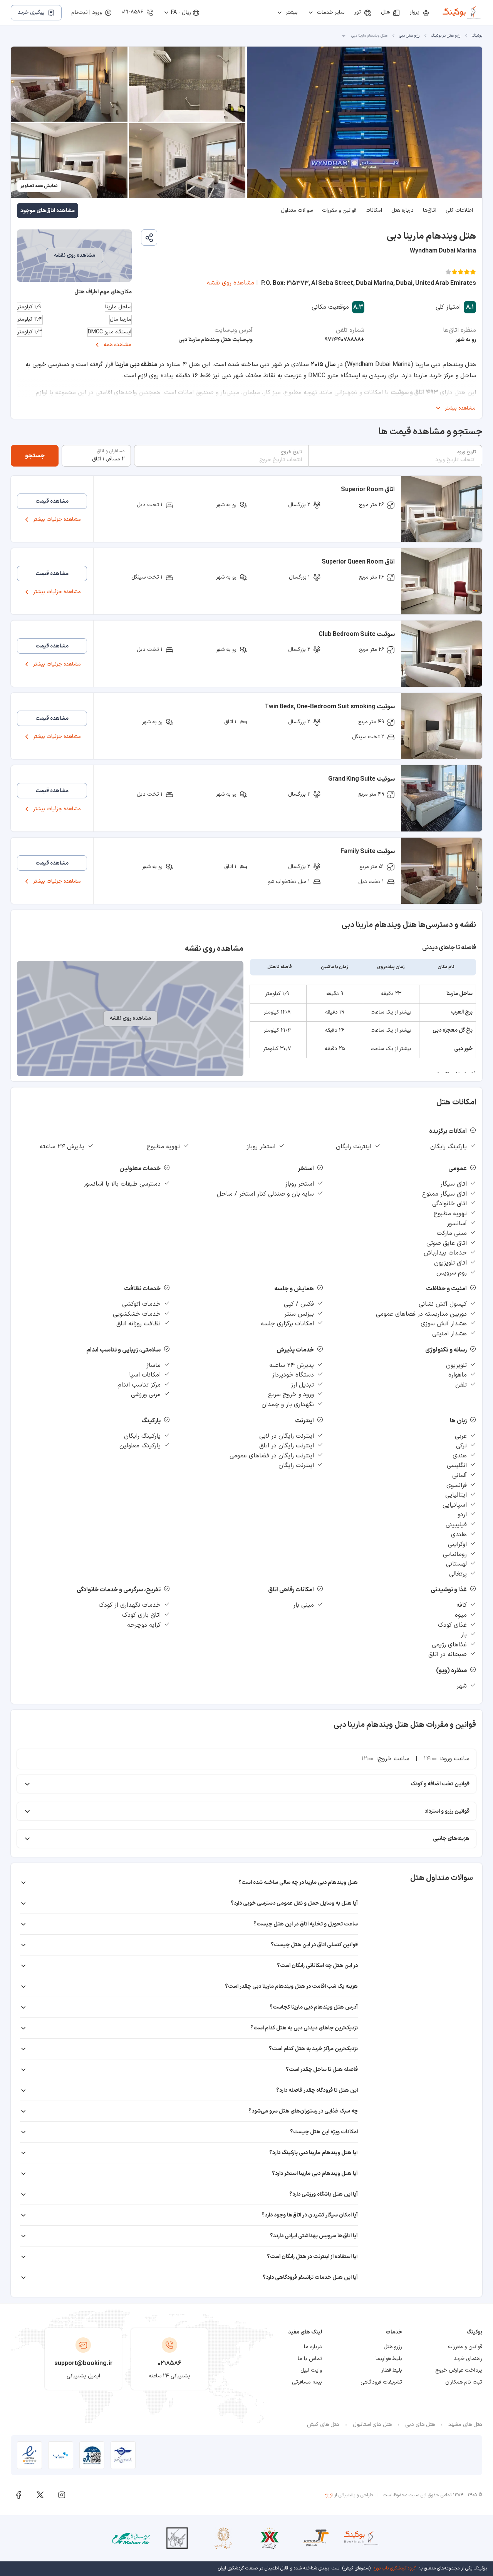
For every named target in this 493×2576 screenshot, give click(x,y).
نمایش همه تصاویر (39, 186)
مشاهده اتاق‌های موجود (48, 211)
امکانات (374, 210)
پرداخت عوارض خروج (459, 2370)
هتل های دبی (420, 2425)
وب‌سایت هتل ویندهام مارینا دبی (215, 340)
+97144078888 (345, 340)
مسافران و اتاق (111, 451)
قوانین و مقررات (339, 210)
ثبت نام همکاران (464, 2382)
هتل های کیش (323, 2425)
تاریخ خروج (291, 452)
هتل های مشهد (465, 2425)
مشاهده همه (117, 345)
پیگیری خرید (31, 13)
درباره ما (313, 2347)
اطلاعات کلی (459, 210)
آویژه (329, 2495)
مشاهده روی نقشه (231, 283)
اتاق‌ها (430, 210)
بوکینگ (477, 36)
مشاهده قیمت (52, 501)
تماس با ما (310, 2359)
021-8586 (132, 12)
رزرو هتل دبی (409, 36)
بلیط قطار (392, 2370)
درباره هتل (402, 210)
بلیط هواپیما (389, 2359)
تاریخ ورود (466, 452)
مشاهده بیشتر (460, 408)
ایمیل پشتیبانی (83, 2376)
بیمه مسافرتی (307, 2382)
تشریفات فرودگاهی (381, 2382)
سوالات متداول (297, 210)
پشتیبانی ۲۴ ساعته (169, 2376)
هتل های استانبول (372, 2425)
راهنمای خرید (468, 2359)
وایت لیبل (311, 2370)
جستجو (35, 456)
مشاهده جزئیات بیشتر (57, 519)
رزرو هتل (393, 2347)
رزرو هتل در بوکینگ (446, 36)
